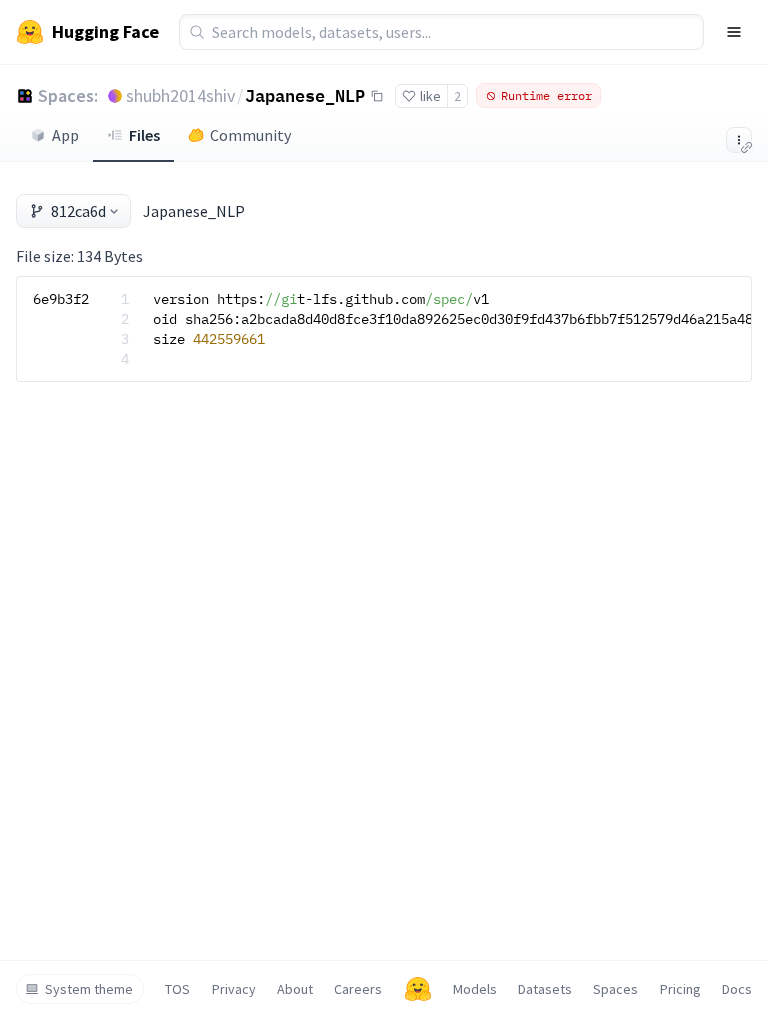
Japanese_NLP (305, 95)
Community (250, 135)
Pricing (680, 989)
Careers (358, 989)
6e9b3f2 (61, 299)
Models (475, 989)
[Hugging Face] (418, 989)
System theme (89, 989)
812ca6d (78, 211)
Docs (737, 989)
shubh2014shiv (180, 95)
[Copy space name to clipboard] (377, 96)
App (65, 135)
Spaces (615, 989)
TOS (177, 989)
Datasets (545, 989)
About (295, 989)
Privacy (234, 989)
